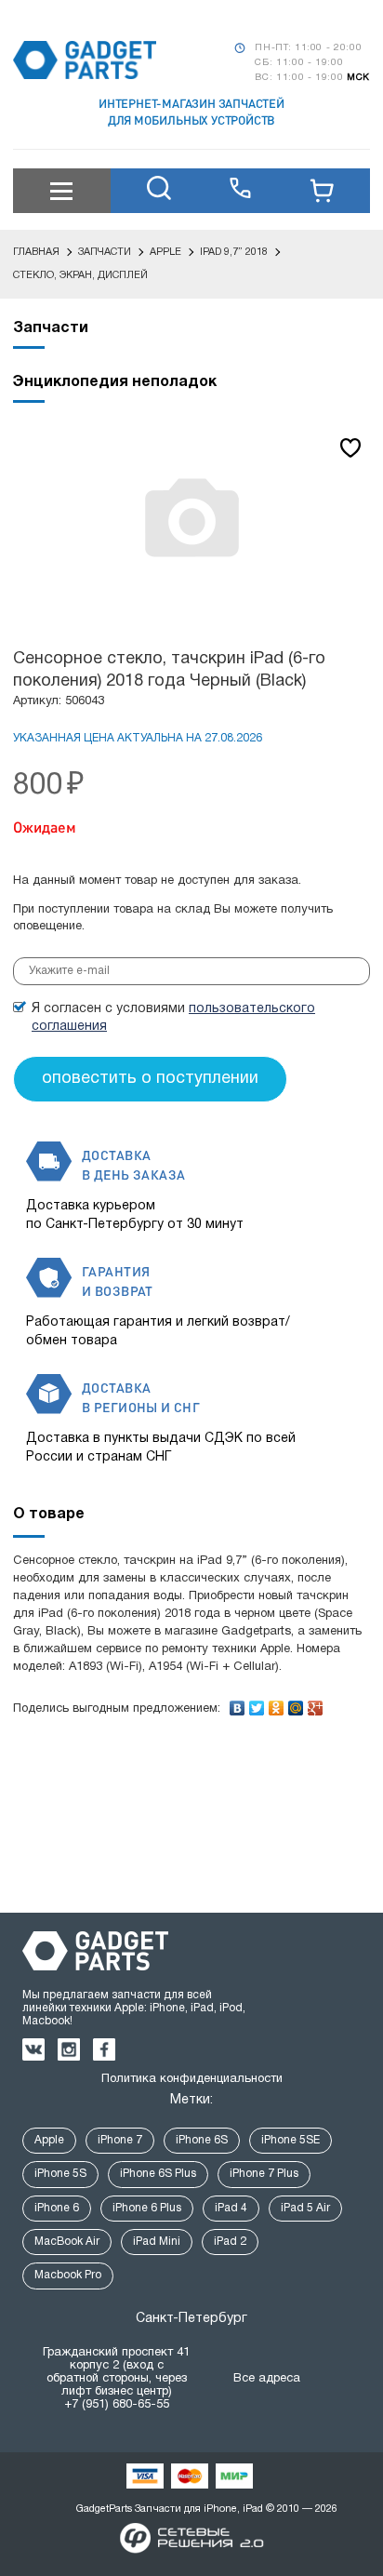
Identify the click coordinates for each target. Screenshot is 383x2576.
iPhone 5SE (291, 2140)
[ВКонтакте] (238, 1703)
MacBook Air (67, 2242)
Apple (49, 2140)
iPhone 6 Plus (147, 2208)
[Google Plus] (316, 1703)
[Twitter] (257, 1703)
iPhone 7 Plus (264, 2174)
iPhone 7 (120, 2140)
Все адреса (267, 2379)
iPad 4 (231, 2208)
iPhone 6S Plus (158, 2174)
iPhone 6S (202, 2140)
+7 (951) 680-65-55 (117, 2405)
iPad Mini (157, 2242)
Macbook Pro (68, 2275)
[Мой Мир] (296, 1703)
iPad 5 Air (305, 2208)
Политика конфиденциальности (192, 2079)
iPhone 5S (60, 2174)
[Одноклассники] (277, 1703)
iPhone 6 (57, 2208)
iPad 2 (230, 2242)
